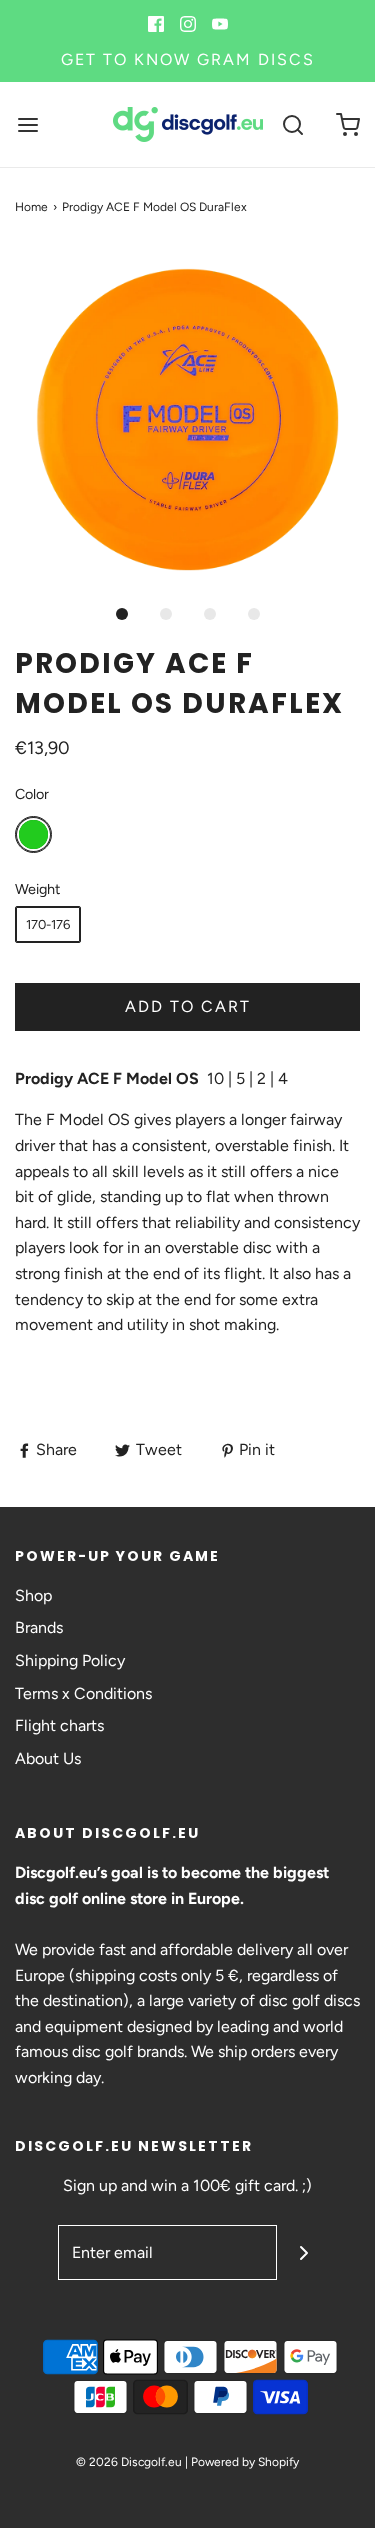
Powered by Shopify (245, 2462)
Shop (33, 1595)
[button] (187, 419)
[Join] (304, 2252)
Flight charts (59, 1725)
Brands (39, 1627)
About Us (48, 1758)
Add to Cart (188, 1006)
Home (31, 207)
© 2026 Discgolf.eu (129, 2462)
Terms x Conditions (83, 1693)
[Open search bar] (292, 124)
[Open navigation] (27, 124)
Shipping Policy (70, 1660)
